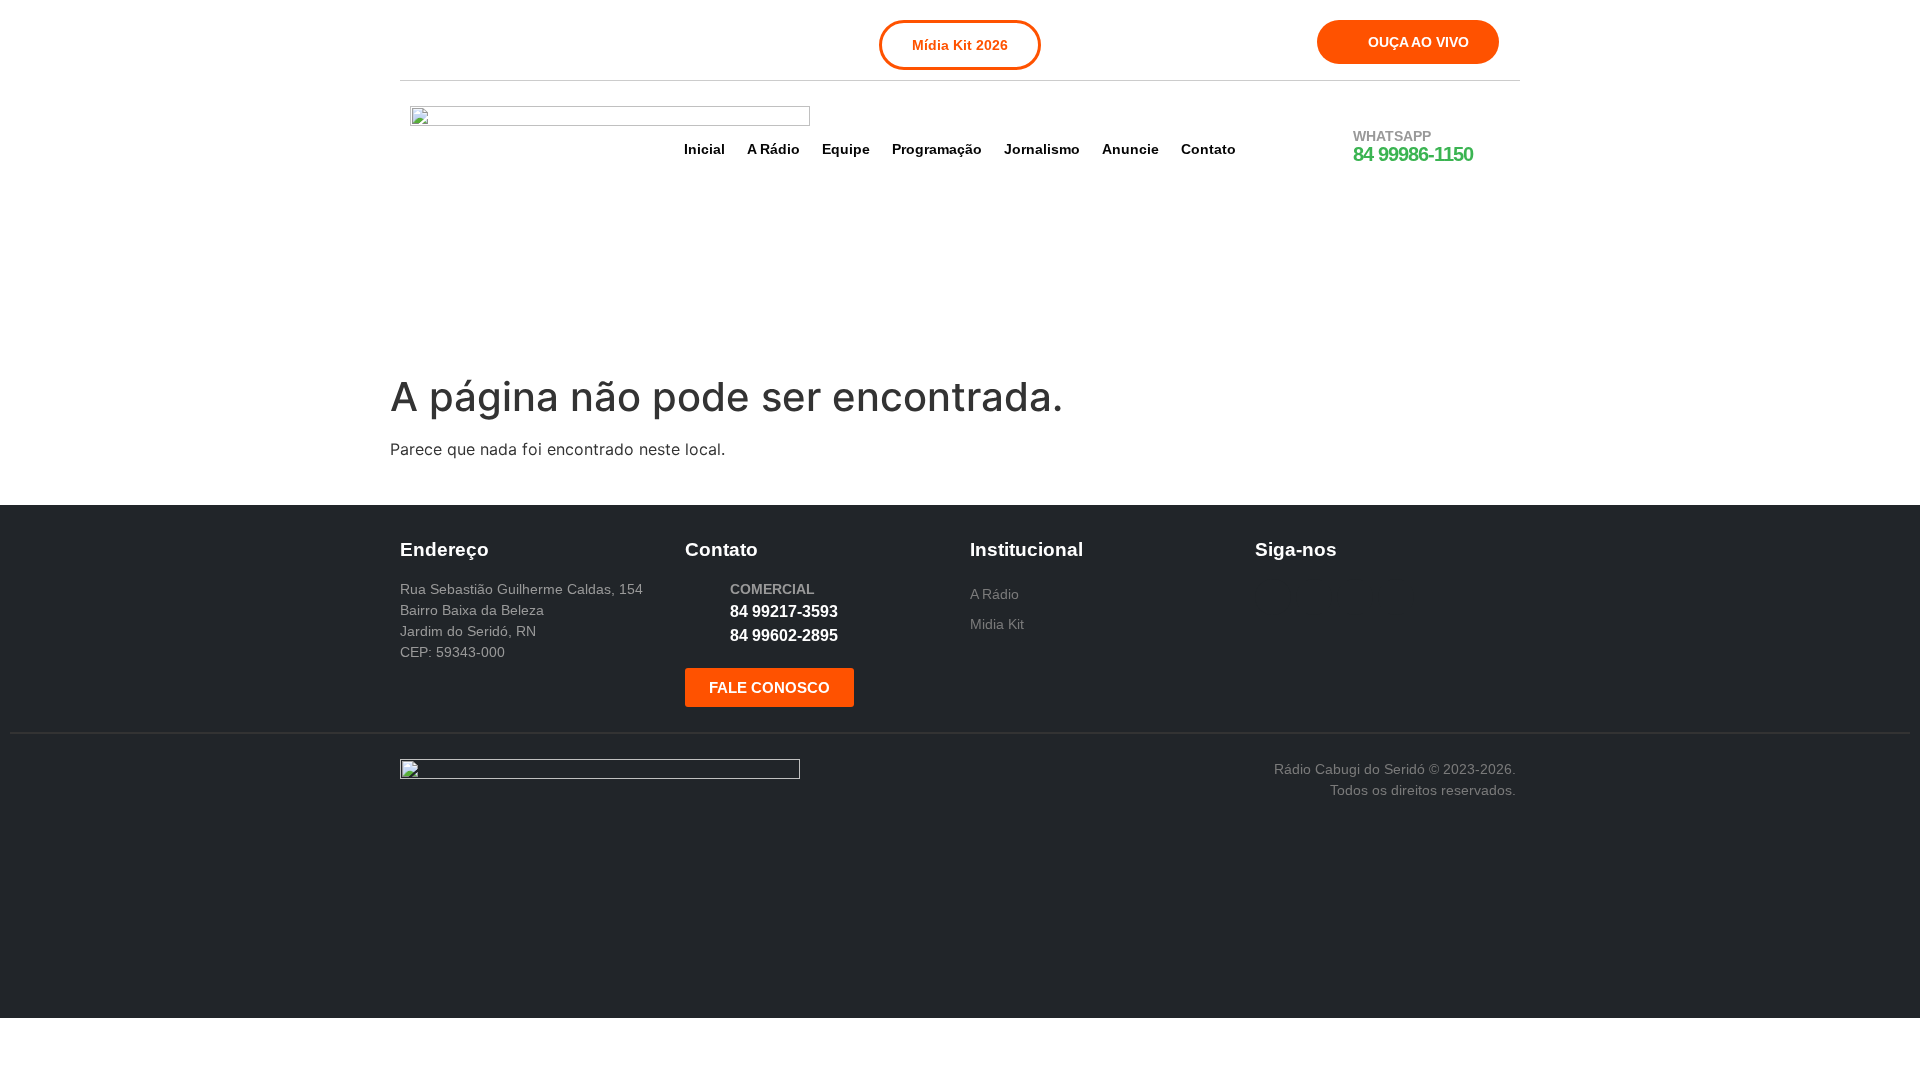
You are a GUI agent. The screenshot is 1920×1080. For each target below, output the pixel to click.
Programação (937, 149)
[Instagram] (469, 38)
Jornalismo (1042, 149)
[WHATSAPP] (1327, 147)
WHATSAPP (1392, 136)
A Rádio (773, 149)
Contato (1208, 149)
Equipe (846, 149)
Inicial (704, 149)
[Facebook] (428, 38)
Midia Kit (997, 624)
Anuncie (1130, 149)
